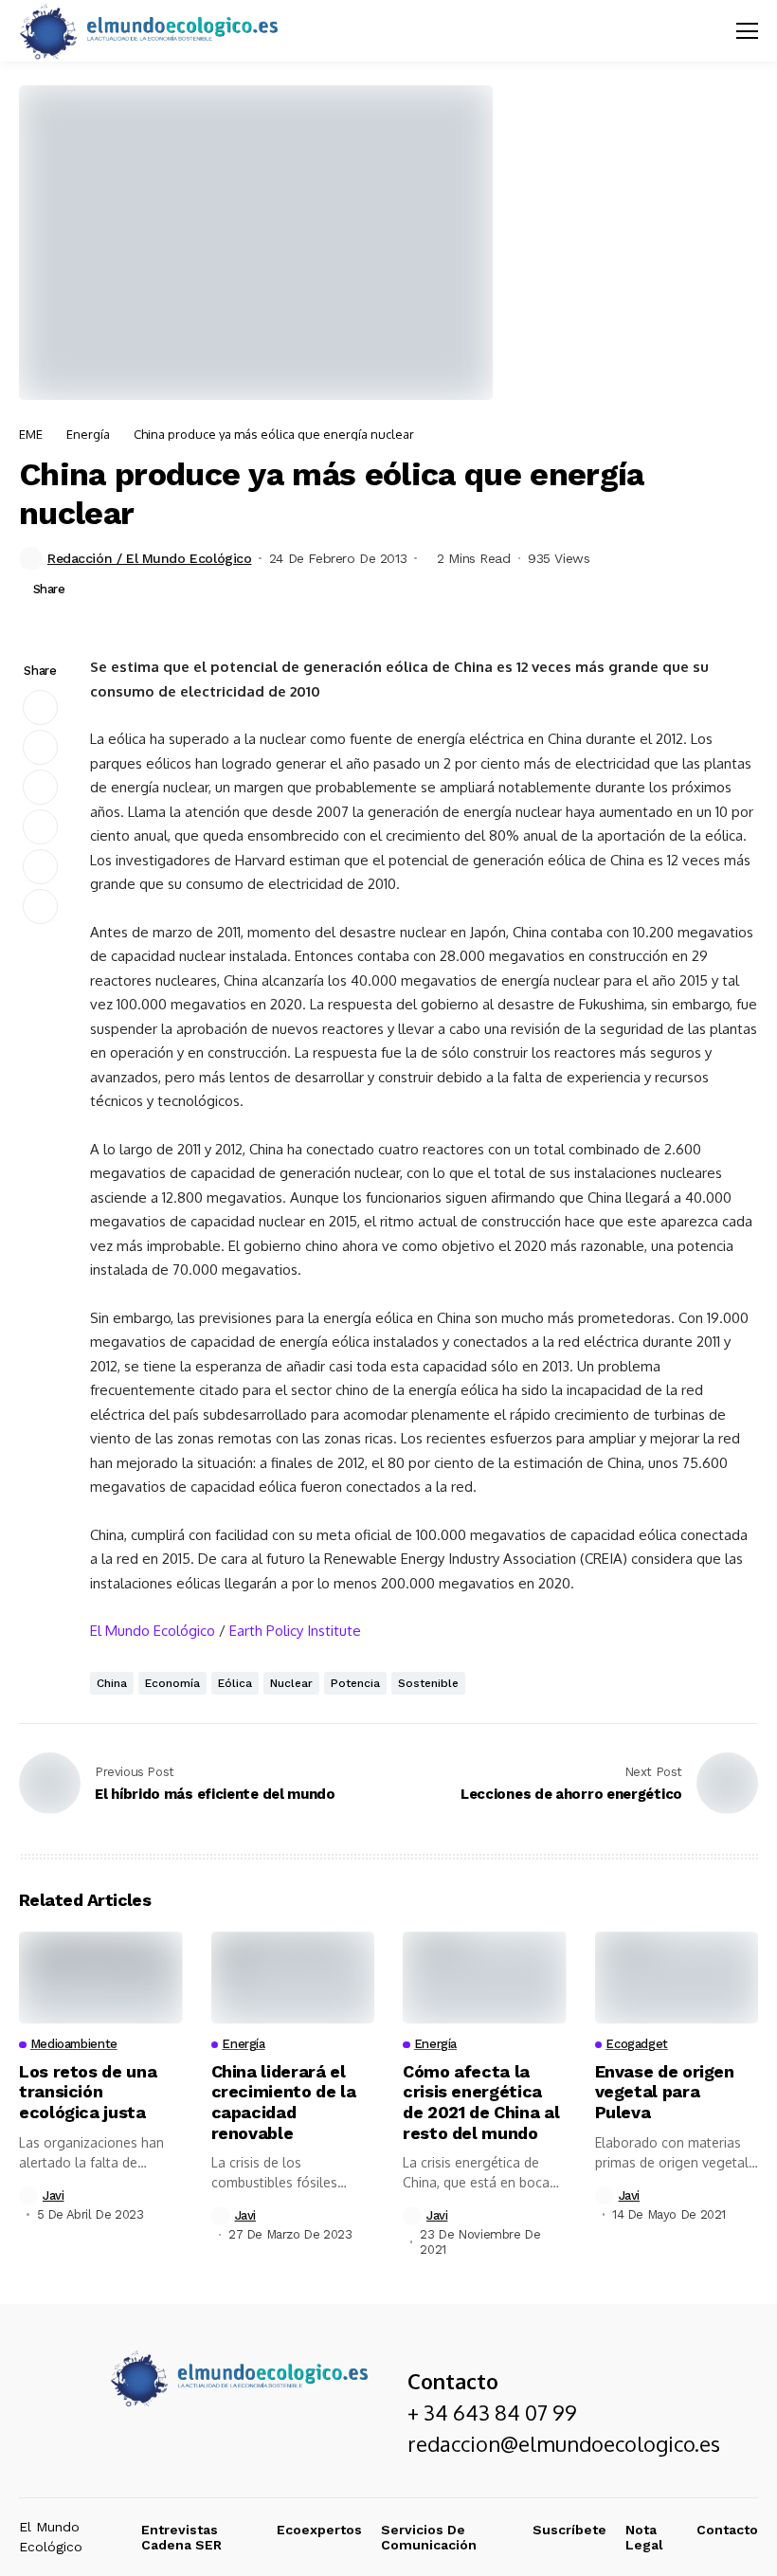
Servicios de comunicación (429, 2538)
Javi (53, 2195)
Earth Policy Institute (295, 1631)
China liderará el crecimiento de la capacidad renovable (284, 2102)
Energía (88, 434)
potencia (355, 1683)
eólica (235, 1683)
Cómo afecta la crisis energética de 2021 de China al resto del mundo (481, 2102)
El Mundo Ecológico (153, 1631)
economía (172, 1683)
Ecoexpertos (319, 2530)
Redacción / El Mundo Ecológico (149, 558)
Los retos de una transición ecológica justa (88, 2092)
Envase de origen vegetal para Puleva (665, 2092)
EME (31, 434)
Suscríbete (569, 2530)
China (112, 1683)
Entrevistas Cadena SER (181, 2538)
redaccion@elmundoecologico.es (564, 2443)
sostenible (428, 1683)
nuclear (291, 1683)
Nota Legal (644, 2538)
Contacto (727, 2530)
